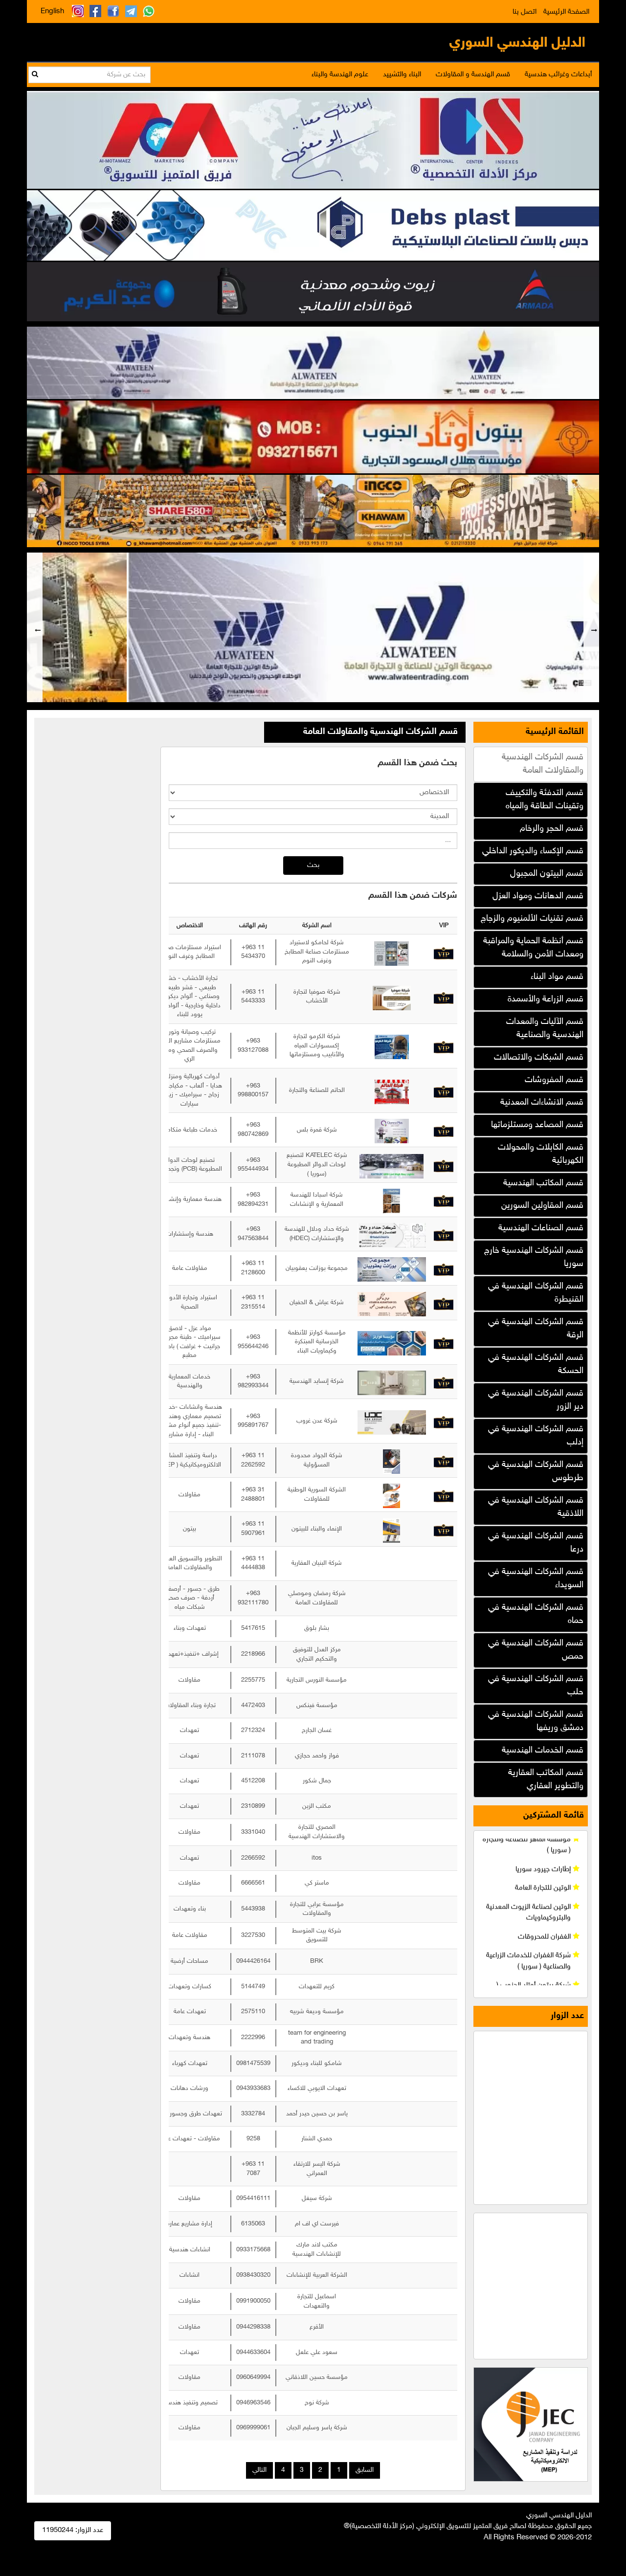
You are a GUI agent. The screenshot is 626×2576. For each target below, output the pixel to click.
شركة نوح (317, 2403)
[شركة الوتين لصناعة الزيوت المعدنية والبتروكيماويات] (313, 362)
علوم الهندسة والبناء (340, 75)
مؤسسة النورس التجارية (317, 1680)
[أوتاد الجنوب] (313, 436)
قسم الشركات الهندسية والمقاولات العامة (543, 764)
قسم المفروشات (554, 1080)
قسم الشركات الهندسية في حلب (536, 1686)
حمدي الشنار (317, 2139)
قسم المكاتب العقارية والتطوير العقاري (546, 1780)
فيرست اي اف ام (317, 2224)
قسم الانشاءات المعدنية (542, 1103)
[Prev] (35, 627)
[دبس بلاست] (313, 224)
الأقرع (317, 2327)
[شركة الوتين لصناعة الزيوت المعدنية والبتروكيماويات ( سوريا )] (313, 629)
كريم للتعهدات (317, 1986)
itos (317, 1858)
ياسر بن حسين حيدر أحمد (317, 2114)
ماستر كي (317, 1883)
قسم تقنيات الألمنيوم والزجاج (532, 919)
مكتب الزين (317, 1806)
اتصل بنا (525, 12)
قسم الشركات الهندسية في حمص (536, 1650)
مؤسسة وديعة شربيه (317, 2012)
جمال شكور (317, 1781)
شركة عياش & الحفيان (317, 1303)
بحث (313, 865)
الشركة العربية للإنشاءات (317, 2275)
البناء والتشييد (402, 75)
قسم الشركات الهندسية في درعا (536, 1543)
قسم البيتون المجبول (547, 874)
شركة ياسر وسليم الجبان (317, 2428)
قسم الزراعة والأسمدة (546, 999)
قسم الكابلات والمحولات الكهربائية (541, 1154)
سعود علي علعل (317, 2352)
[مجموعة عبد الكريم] (313, 290)
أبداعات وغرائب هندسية (558, 75)
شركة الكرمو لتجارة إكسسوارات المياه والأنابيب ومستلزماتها (317, 1046)
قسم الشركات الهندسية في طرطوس (536, 1472)
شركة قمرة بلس (317, 1130)
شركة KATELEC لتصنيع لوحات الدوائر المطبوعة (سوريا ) (317, 1165)
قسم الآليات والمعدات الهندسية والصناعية (545, 1029)
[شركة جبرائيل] (313, 510)
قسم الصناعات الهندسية (541, 1228)
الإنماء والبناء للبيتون (317, 1529)
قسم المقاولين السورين (542, 1206)
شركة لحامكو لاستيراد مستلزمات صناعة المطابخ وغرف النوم (317, 952)
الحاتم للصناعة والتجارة (317, 1090)
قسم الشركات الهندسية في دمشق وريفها (536, 1721)
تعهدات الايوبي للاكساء (317, 2088)
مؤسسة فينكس (317, 1705)
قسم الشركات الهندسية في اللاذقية (536, 1507)
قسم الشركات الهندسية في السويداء (536, 1579)
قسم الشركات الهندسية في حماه (536, 1614)
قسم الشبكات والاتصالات (539, 1058)
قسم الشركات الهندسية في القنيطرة (536, 1293)
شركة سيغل (317, 2198)
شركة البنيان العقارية (317, 1563)
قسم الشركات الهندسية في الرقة (536, 1329)
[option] (313, 627)
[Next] (591, 627)
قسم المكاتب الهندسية (543, 1183)
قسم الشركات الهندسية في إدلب (536, 1436)
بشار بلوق (317, 1628)
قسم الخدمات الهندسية (543, 1751)
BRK (317, 1961)
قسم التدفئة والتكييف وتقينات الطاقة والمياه (545, 800)
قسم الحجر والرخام (552, 829)
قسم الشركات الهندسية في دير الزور (536, 1400)
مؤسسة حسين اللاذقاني (317, 2377)
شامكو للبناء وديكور (317, 2064)
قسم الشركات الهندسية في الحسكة (536, 1365)
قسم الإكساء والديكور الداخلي (533, 851)
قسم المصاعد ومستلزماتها (537, 1125)
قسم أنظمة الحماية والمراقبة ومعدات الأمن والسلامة (533, 948)
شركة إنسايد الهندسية (317, 1381)
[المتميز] (313, 139)
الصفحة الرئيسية (566, 12)
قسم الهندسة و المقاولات (473, 75)
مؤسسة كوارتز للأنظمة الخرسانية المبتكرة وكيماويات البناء (317, 1342)
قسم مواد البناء (557, 977)
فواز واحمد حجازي (317, 1756)
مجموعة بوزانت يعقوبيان (317, 1268)
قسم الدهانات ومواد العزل (538, 896)
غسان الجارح (317, 1731)
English (52, 11)
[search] (35, 75)
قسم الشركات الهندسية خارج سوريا (534, 1257)
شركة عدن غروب (317, 1421)
